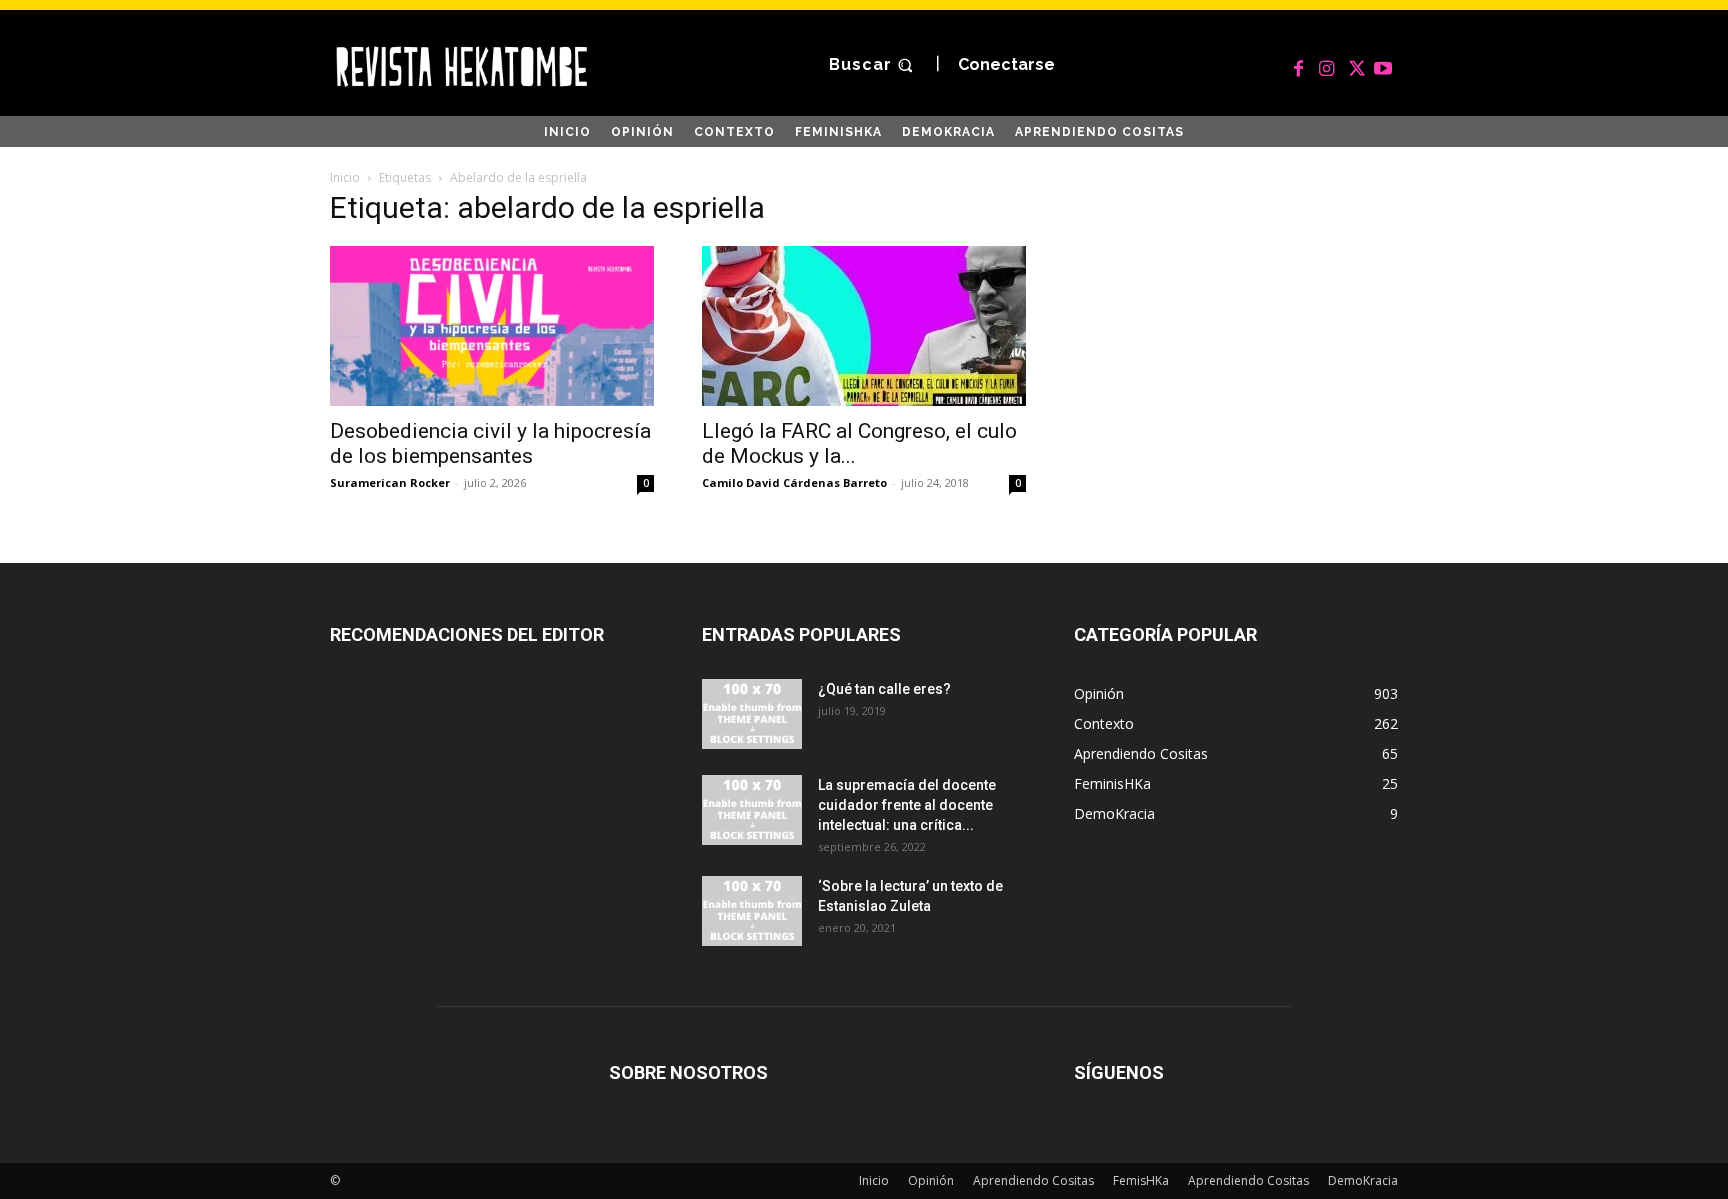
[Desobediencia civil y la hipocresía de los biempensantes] (492, 326)
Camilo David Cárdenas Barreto (794, 482)
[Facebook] (1299, 65)
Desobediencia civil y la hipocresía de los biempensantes (490, 443)
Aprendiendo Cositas (1033, 1180)
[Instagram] (1327, 65)
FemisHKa (1141, 1180)
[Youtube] (1383, 65)
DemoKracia (1363, 1180)
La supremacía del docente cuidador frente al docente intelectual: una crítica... (907, 805)
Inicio (345, 177)
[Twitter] (1355, 65)
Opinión (931, 1180)
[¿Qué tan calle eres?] (752, 714)
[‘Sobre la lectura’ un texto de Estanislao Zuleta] (752, 911)
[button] (873, 66)
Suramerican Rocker (390, 482)
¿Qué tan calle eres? (884, 689)
